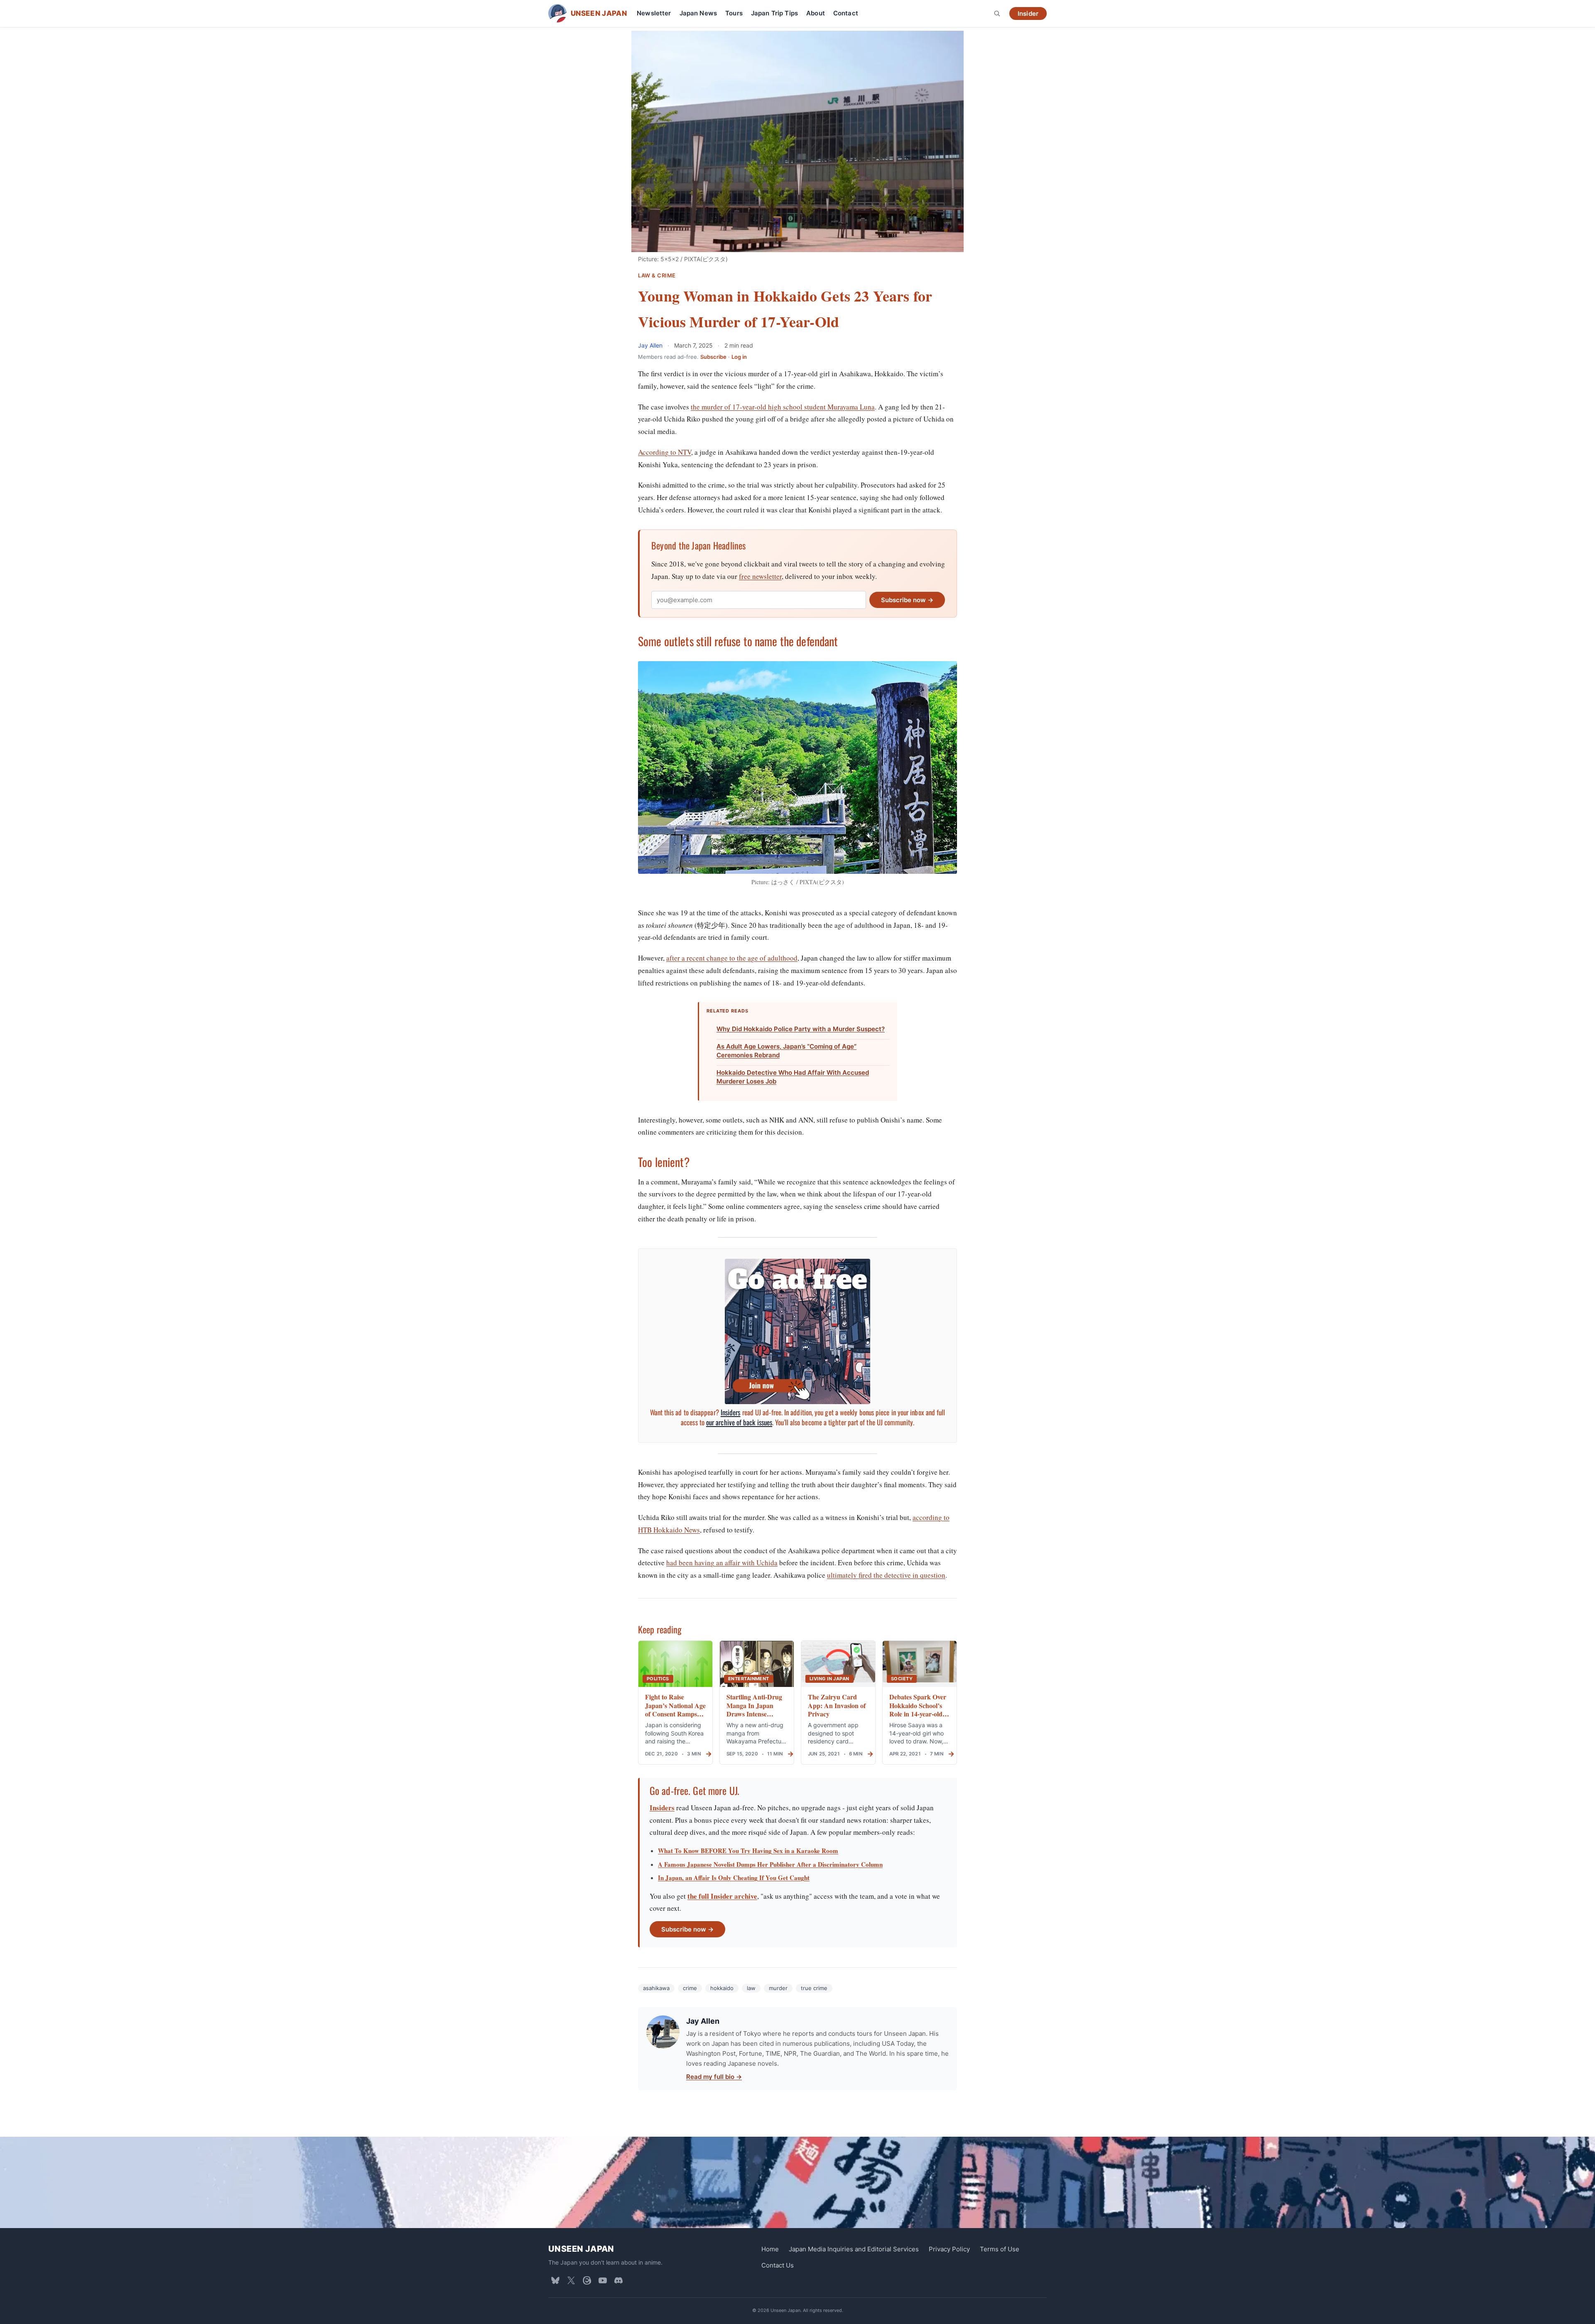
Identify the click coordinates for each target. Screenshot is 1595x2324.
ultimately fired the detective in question (886, 1575)
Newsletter (654, 13)
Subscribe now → (907, 600)
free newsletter (760, 576)
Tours (734, 13)
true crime (814, 1988)
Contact (846, 13)
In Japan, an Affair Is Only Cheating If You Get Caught (734, 1878)
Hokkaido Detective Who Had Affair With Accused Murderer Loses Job (793, 1077)
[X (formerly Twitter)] (571, 2280)
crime (690, 1988)
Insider (1028, 13)
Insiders (731, 1412)
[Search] (997, 13)
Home (770, 2249)
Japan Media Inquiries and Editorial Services (854, 2249)
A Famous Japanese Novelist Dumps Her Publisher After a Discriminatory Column (770, 1864)
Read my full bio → (714, 2077)
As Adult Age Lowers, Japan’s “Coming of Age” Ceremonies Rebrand (786, 1051)
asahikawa (656, 1988)
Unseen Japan (581, 2249)
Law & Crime (657, 276)
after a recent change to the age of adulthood (732, 958)
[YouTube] (603, 2280)
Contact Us (778, 2265)
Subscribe (713, 357)
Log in (739, 357)
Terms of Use (1000, 2249)
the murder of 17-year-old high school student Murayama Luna (783, 407)
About (816, 13)
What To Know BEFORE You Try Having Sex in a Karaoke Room (748, 1851)
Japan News (698, 13)
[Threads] (587, 2280)
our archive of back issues (739, 1422)
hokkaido (722, 1988)
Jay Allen (651, 345)
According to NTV (665, 452)
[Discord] (618, 2280)
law (751, 1988)
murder (778, 1988)
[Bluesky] (555, 2280)
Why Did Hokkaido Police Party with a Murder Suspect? (801, 1029)
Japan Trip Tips (774, 13)
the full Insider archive (722, 1896)
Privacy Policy (949, 2249)
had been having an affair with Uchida (722, 1563)
